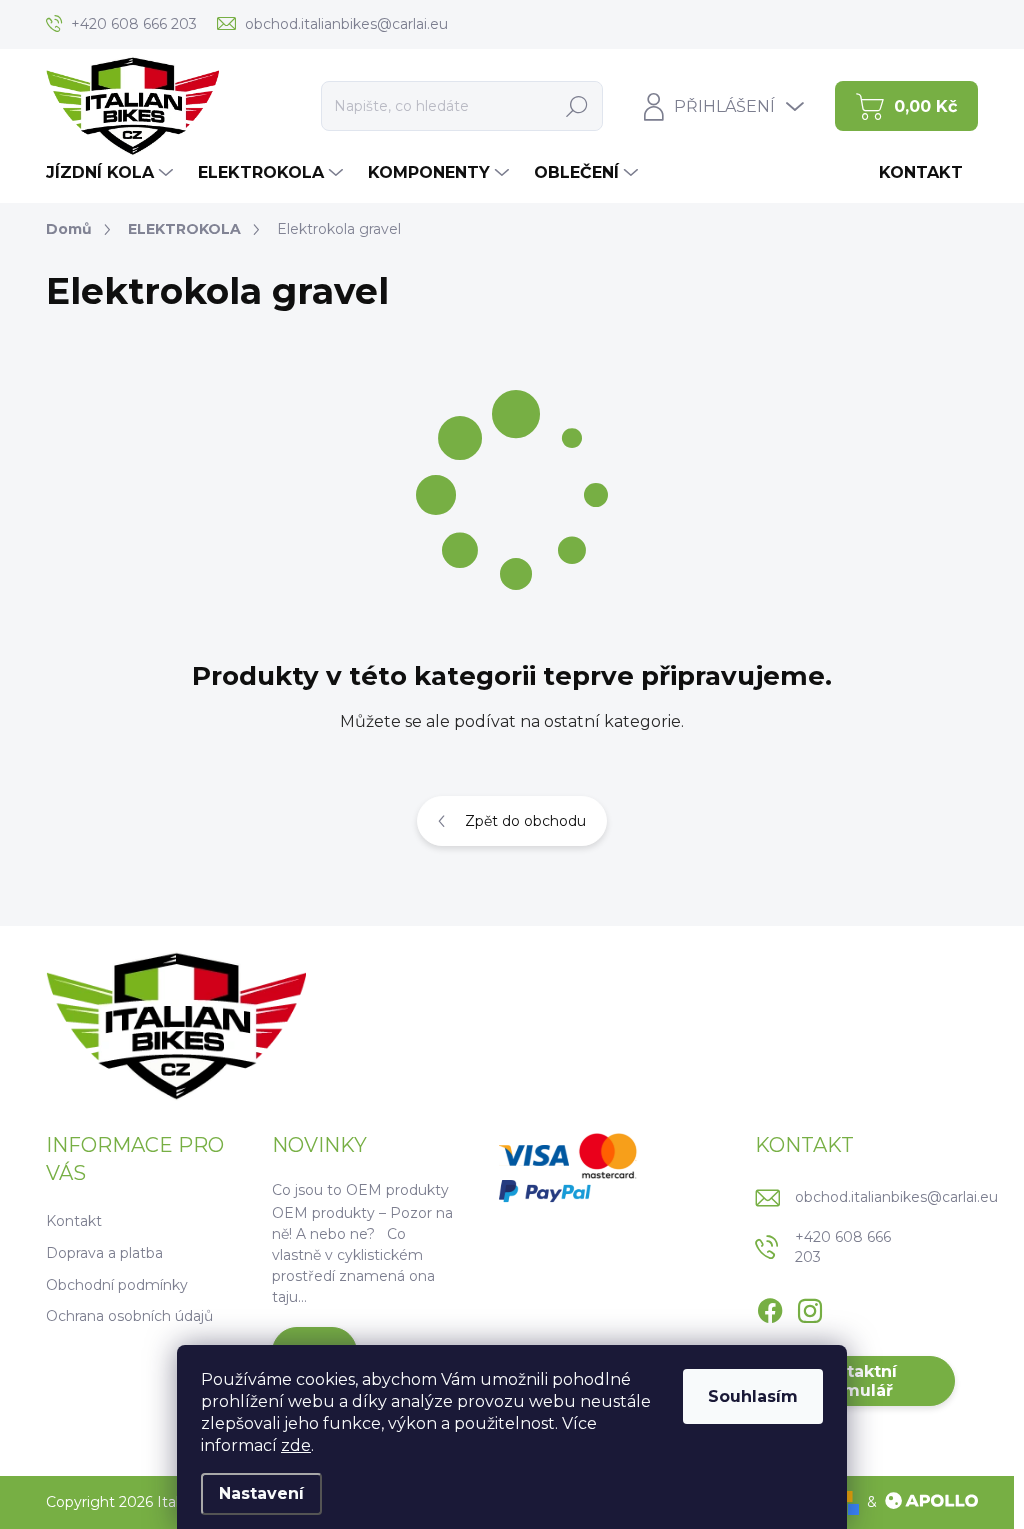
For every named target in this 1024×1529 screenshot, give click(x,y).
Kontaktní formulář (855, 1381)
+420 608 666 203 (843, 1247)
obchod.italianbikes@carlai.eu (896, 1197)
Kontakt (74, 1221)
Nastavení (261, 1493)
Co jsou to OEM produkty (360, 1190)
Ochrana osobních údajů (129, 1316)
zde (296, 1445)
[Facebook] (770, 1307)
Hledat (577, 106)
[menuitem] (112, 173)
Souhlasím (753, 1396)
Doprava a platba (104, 1253)
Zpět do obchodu (525, 821)
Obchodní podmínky (117, 1285)
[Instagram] (810, 1307)
